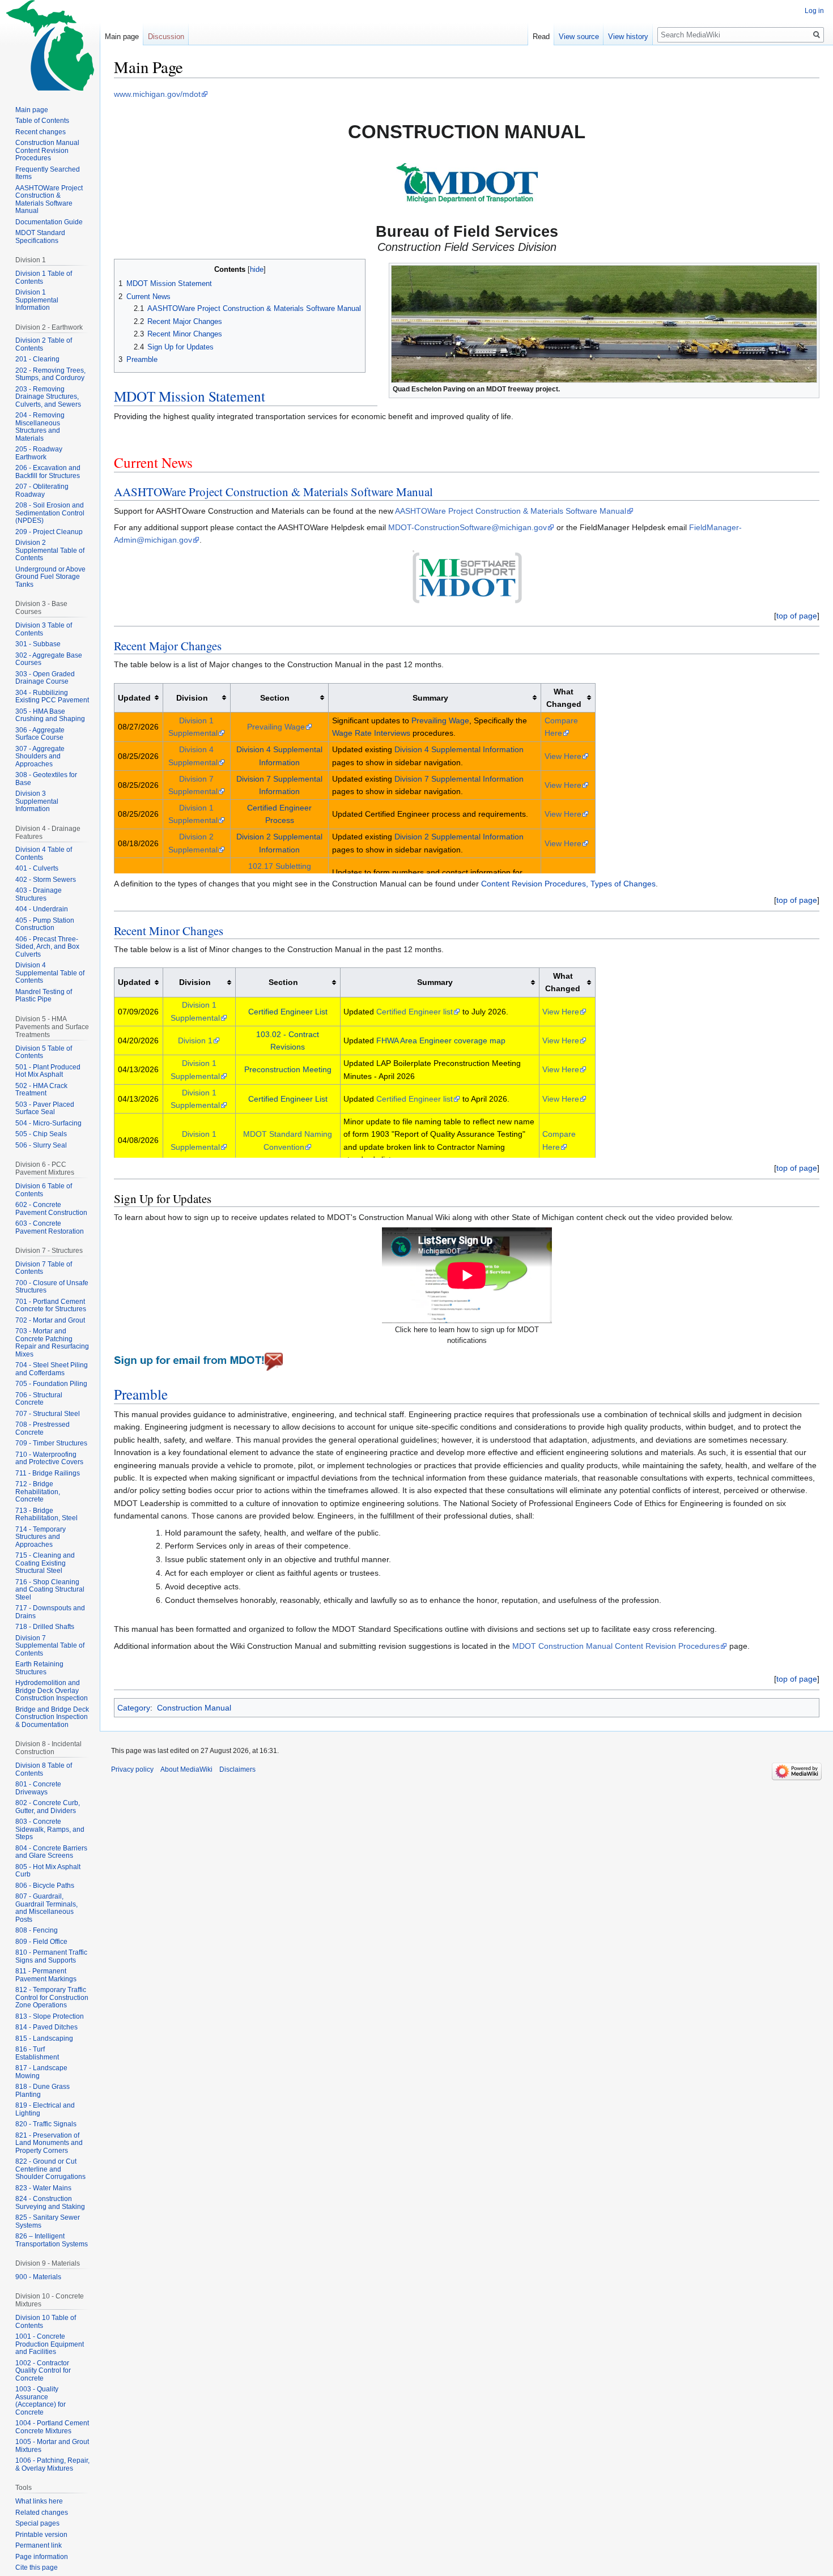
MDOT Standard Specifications (40, 237)
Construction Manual (194, 1708)
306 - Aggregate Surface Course (40, 734)
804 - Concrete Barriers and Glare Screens (51, 1852)
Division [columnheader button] (192, 698)
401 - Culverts (37, 868)
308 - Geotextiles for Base (46, 779)
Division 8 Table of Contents (44, 1769)
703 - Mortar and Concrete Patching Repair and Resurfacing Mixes (52, 1343)
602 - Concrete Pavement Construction (51, 1209)
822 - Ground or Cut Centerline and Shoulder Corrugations (50, 2169)
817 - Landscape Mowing (41, 2072)
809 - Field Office (41, 1942)
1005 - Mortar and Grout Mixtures (52, 2446)
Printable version (41, 2535)
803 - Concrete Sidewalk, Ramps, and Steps (50, 1829)
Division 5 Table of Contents (44, 1052)
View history (628, 37)
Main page (122, 37)
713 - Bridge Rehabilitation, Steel (46, 1515)
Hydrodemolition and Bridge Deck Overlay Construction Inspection (52, 1690)
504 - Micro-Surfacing (48, 1123)
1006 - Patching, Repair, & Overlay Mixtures (52, 2464)
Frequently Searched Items (48, 173)
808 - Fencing (37, 1930)
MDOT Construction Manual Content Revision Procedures (616, 1646)
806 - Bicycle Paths (45, 1886)
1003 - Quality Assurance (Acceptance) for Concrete (41, 2401)
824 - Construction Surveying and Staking (50, 2203)
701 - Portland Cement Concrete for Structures (51, 1306)
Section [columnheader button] (275, 698)
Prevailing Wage (276, 727)
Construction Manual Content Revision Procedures (47, 150)
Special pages (37, 2523)
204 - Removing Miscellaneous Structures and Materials (40, 427)
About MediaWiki (186, 1769)
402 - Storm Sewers (46, 880)
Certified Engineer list (415, 1012)
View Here (563, 756)
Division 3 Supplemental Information (37, 801)
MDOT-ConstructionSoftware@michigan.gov (467, 527)
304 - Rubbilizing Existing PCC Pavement (52, 697)
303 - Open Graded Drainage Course (45, 678)
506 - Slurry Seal (41, 1145)
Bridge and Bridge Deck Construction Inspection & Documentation (52, 1717)
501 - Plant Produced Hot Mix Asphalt (48, 1071)
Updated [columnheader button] (134, 698)
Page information (42, 2557)
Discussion (166, 37)
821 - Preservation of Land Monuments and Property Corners (49, 2143)
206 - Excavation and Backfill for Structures (48, 472)
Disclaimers (237, 1769)
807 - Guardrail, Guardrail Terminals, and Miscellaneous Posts (46, 1908)
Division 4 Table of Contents (44, 854)
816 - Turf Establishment (37, 2053)
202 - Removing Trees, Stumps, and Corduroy (50, 374)
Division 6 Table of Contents (44, 1190)
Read (541, 37)
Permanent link (39, 2545)
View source (579, 37)
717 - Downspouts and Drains (50, 1612)
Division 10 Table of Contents (46, 2322)
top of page (797, 616)
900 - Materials (38, 2277)
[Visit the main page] (50, 45)
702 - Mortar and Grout (50, 1320)
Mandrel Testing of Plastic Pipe (44, 996)
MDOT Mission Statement (190, 396)
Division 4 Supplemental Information (459, 749)
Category (134, 1708)
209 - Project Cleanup (49, 532)
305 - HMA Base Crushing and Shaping (50, 715)
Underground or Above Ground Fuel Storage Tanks (50, 577)
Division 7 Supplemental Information (459, 779)
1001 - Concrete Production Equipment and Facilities (50, 2344)
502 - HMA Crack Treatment (41, 1090)
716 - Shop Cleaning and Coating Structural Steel (50, 1590)
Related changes (42, 2513)
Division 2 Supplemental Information (459, 837)
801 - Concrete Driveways (38, 1788)
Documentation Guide (49, 222)
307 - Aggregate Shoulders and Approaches (40, 756)
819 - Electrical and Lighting (45, 2109)
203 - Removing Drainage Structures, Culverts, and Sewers (48, 397)
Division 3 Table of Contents (44, 629)
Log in (814, 11)
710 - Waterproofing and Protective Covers (49, 1458)
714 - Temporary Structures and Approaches (41, 1537)
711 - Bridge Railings (48, 1473)
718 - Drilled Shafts (45, 1627)
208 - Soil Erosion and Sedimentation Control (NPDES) (50, 513)
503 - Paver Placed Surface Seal (45, 1108)
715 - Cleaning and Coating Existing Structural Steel (45, 1563)
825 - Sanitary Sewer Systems (48, 2221)
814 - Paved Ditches (46, 2027)
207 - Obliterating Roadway (42, 491)
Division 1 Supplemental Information (37, 300)
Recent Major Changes (168, 646)
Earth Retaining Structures (39, 1668)
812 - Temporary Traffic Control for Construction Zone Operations (52, 1997)
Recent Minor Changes (169, 931)
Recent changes (41, 132)
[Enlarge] (811, 388)
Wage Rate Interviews (371, 733)
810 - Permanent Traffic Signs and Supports (51, 1956)
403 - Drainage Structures (39, 894)
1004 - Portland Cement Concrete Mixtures (52, 2427)
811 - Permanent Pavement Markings (46, 1975)
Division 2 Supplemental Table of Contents (50, 550)
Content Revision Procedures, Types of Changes (568, 884)
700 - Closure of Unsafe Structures (52, 1287)
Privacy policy (132, 1769)
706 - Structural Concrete (39, 1399)
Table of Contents (42, 121)
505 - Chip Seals (41, 1134)
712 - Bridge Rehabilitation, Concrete (38, 1492)
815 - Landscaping (44, 2038)
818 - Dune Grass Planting (42, 2091)
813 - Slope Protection (50, 2016)
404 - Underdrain (42, 909)
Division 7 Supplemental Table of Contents (50, 1646)
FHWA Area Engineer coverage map (441, 1040)
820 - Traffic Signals (46, 2124)
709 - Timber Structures (51, 1443)
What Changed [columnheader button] (564, 698)
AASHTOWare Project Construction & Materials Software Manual (273, 492)
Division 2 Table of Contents (44, 344)
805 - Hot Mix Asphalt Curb (48, 1871)
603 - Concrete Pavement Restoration (50, 1227)
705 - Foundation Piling (51, 1384)
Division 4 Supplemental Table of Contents (50, 973)
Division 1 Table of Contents (44, 278)
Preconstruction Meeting (288, 1069)
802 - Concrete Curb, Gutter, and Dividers (48, 1807)
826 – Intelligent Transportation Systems (52, 2240)
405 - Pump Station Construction (45, 924)
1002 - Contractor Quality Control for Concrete (43, 2371)
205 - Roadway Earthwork (39, 453)
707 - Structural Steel (48, 1414)
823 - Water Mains (43, 2188)
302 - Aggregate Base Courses (49, 659)
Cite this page (37, 2568)
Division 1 (195, 1040)
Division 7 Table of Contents (44, 1268)
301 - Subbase (38, 644)
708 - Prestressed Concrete (42, 1428)
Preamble (141, 1394)
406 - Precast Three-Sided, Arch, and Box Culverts (47, 947)
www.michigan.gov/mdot (157, 94)
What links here (39, 2501)
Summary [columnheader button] (430, 698)
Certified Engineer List (288, 1012)
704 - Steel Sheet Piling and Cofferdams (52, 1369)
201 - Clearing (37, 359)
